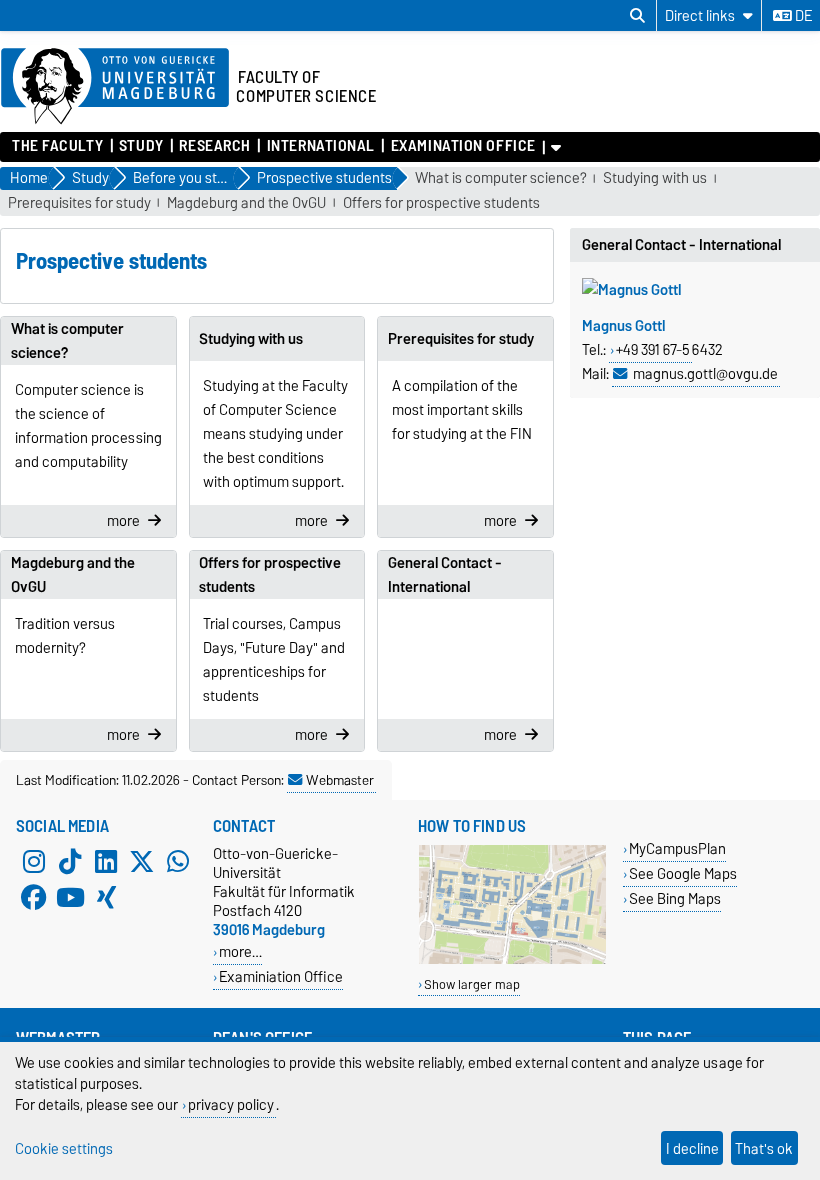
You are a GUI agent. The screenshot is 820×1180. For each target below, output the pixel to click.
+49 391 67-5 (653, 350)
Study (141, 146)
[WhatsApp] (178, 862)
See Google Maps (683, 873)
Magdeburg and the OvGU (246, 203)
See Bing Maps (675, 898)
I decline (692, 1148)
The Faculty (57, 146)
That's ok (764, 1148)
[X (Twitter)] (142, 862)
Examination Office (463, 146)
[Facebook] (34, 898)
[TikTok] (70, 862)
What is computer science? (501, 178)
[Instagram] (34, 862)
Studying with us (655, 178)
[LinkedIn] (106, 862)
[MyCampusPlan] (512, 959)
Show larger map (472, 984)
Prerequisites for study (79, 203)
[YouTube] (70, 898)
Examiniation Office (281, 976)
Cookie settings (64, 1148)
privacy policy (231, 1104)
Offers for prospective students (441, 203)
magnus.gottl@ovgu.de (705, 374)
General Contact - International (445, 575)
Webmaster (340, 780)
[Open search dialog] (637, 16)
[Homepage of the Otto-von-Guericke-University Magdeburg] (115, 87)
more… (240, 951)
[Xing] (106, 898)
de (802, 16)
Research (214, 146)
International (321, 146)
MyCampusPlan (677, 848)
